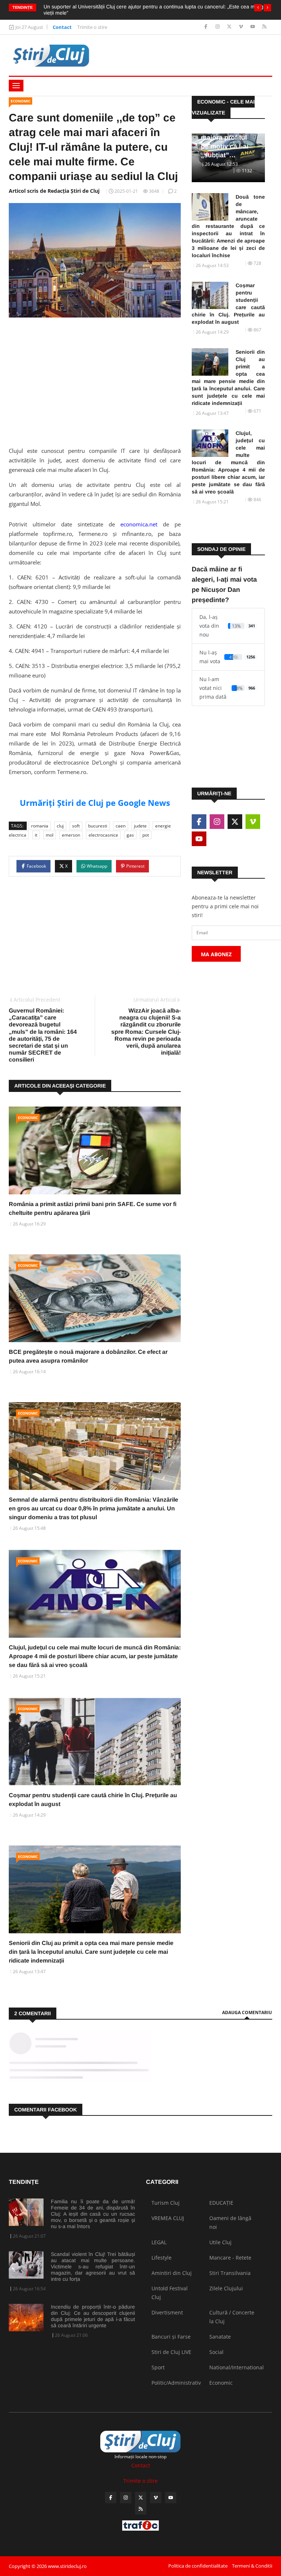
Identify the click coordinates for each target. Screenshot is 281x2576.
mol (50, 835)
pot (146, 835)
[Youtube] (253, 27)
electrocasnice (103, 835)
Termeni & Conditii (252, 2566)
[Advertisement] (95, 380)
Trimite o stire (92, 27)
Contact (62, 27)
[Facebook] (207, 27)
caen (121, 826)
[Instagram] (218, 27)
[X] (230, 27)
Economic (20, 101)
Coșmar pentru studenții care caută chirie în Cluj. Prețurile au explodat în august (228, 304)
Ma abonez (216, 954)
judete (140, 826)
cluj (60, 826)
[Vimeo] (242, 27)
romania (40, 826)
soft (76, 826)
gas (130, 835)
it (36, 835)
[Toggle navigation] (16, 86)
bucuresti (98, 826)
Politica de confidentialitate (198, 2566)
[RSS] (264, 27)
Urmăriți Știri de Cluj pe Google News (95, 803)
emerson (71, 835)
